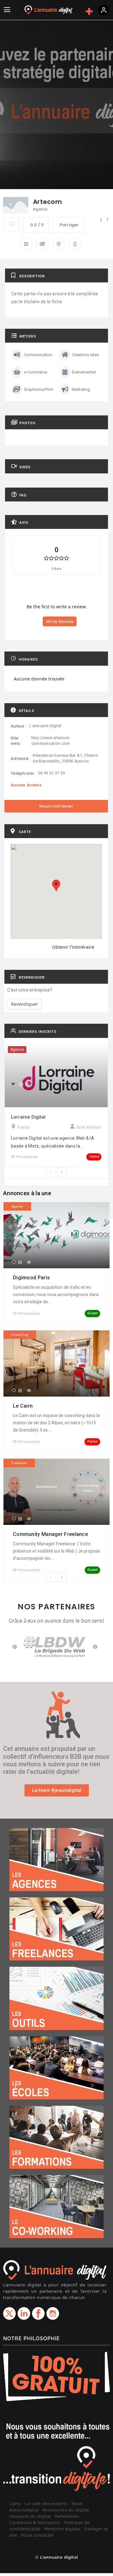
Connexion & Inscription (35, 2523)
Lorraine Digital (28, 1117)
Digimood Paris (32, 1278)
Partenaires (67, 2516)
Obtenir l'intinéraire (73, 947)
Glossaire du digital (30, 2516)
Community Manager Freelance (51, 1534)
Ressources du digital (66, 2510)
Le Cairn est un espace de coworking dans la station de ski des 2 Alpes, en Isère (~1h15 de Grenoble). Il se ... (56, 1423)
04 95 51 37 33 (51, 773)
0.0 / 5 (37, 225)
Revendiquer (24, 1004)
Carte (15, 2504)
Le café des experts (46, 2504)
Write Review (60, 621)
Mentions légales (62, 2529)
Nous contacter (38, 2535)
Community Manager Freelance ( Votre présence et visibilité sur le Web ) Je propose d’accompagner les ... (56, 1551)
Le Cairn (24, 1406)
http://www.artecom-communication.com (51, 741)
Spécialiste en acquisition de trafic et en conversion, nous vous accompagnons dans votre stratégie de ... (56, 1294)
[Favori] (13, 1084)
